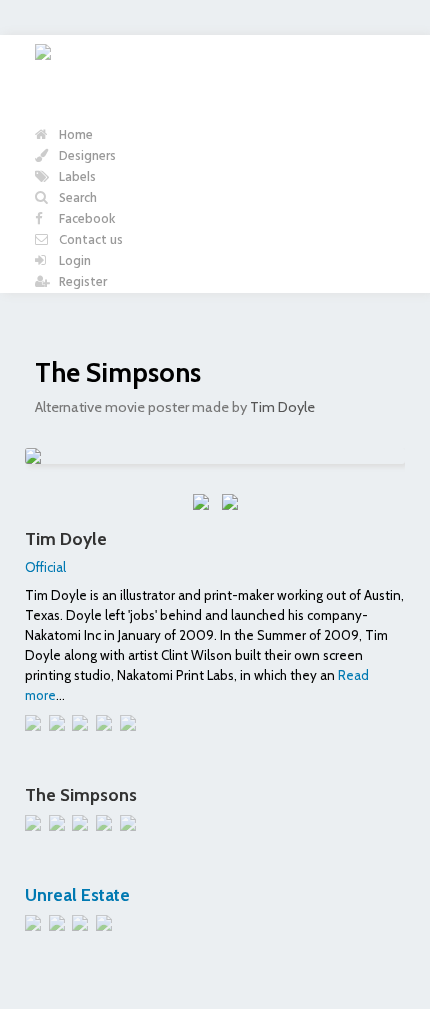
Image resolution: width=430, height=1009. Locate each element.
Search (76, 198)
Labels (76, 177)
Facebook (86, 219)
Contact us (89, 240)
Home (74, 135)
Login (73, 261)
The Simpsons (118, 372)
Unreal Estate (77, 894)
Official (45, 567)
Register (81, 282)
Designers (86, 156)
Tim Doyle (282, 407)
